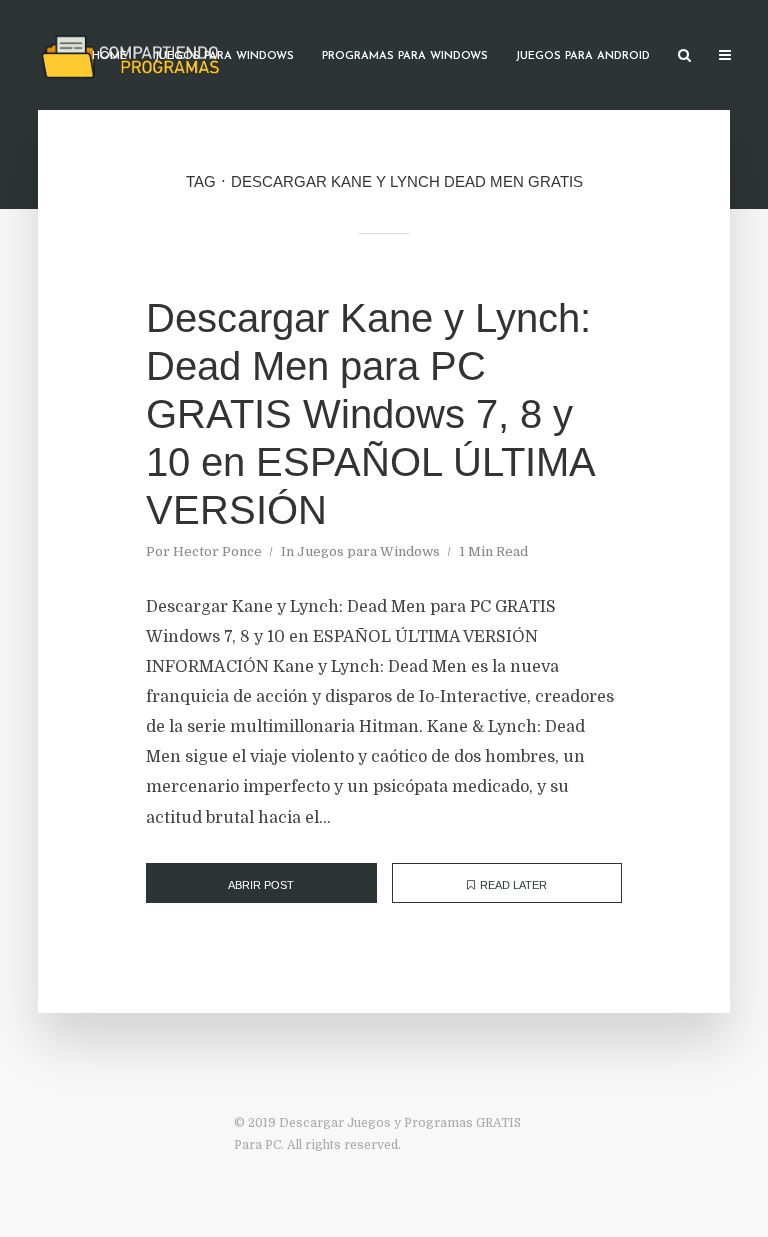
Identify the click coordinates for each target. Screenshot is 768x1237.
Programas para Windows (405, 56)
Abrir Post (261, 885)
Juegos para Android (583, 56)
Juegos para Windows (224, 56)
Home (109, 56)
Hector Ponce (217, 551)
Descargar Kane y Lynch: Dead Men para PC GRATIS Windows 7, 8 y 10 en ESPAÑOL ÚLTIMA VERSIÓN (370, 414)
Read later (513, 885)
